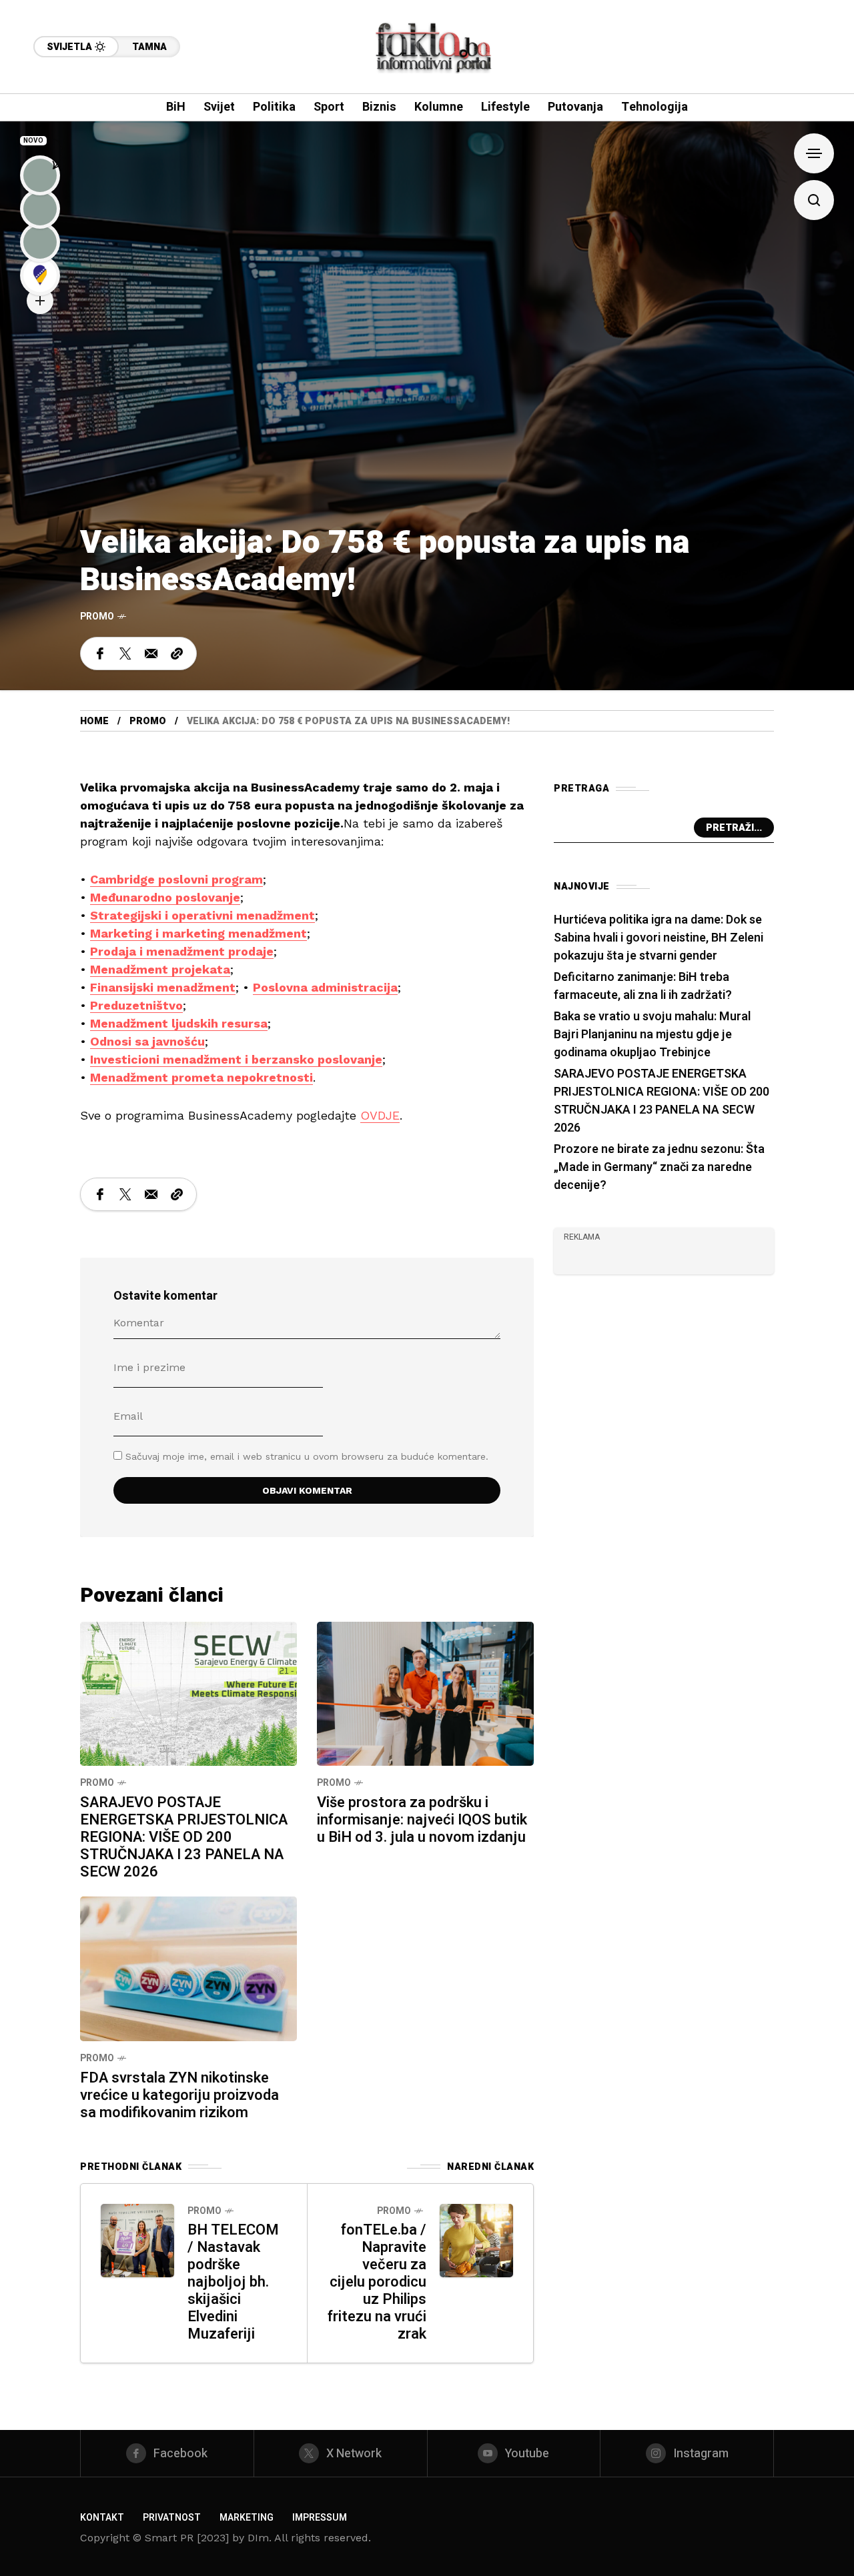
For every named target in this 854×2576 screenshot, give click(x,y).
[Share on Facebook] (100, 654)
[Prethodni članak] (137, 2241)
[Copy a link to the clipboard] (177, 654)
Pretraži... (734, 828)
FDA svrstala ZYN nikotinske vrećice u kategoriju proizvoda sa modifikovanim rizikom (179, 2095)
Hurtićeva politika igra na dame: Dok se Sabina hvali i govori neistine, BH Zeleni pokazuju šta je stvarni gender (659, 938)
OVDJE (380, 1115)
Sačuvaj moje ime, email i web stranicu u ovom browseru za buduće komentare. (307, 1456)
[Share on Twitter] (125, 654)
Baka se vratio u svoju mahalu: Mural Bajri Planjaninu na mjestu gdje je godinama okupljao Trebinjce (652, 1035)
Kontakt (102, 2518)
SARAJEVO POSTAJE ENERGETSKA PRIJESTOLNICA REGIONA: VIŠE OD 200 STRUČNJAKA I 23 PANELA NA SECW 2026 (184, 1837)
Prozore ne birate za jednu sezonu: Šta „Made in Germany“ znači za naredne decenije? (659, 1167)
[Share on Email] (151, 654)
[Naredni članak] (476, 2241)
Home (94, 721)
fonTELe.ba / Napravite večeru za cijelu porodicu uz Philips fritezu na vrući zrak (377, 2282)
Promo (97, 616)
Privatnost (172, 2518)
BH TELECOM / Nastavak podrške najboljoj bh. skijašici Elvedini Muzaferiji (233, 2282)
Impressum (320, 2518)
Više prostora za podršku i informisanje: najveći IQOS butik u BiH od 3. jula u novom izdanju (422, 1820)
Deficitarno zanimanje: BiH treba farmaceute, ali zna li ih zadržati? (643, 986)
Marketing (247, 2518)
